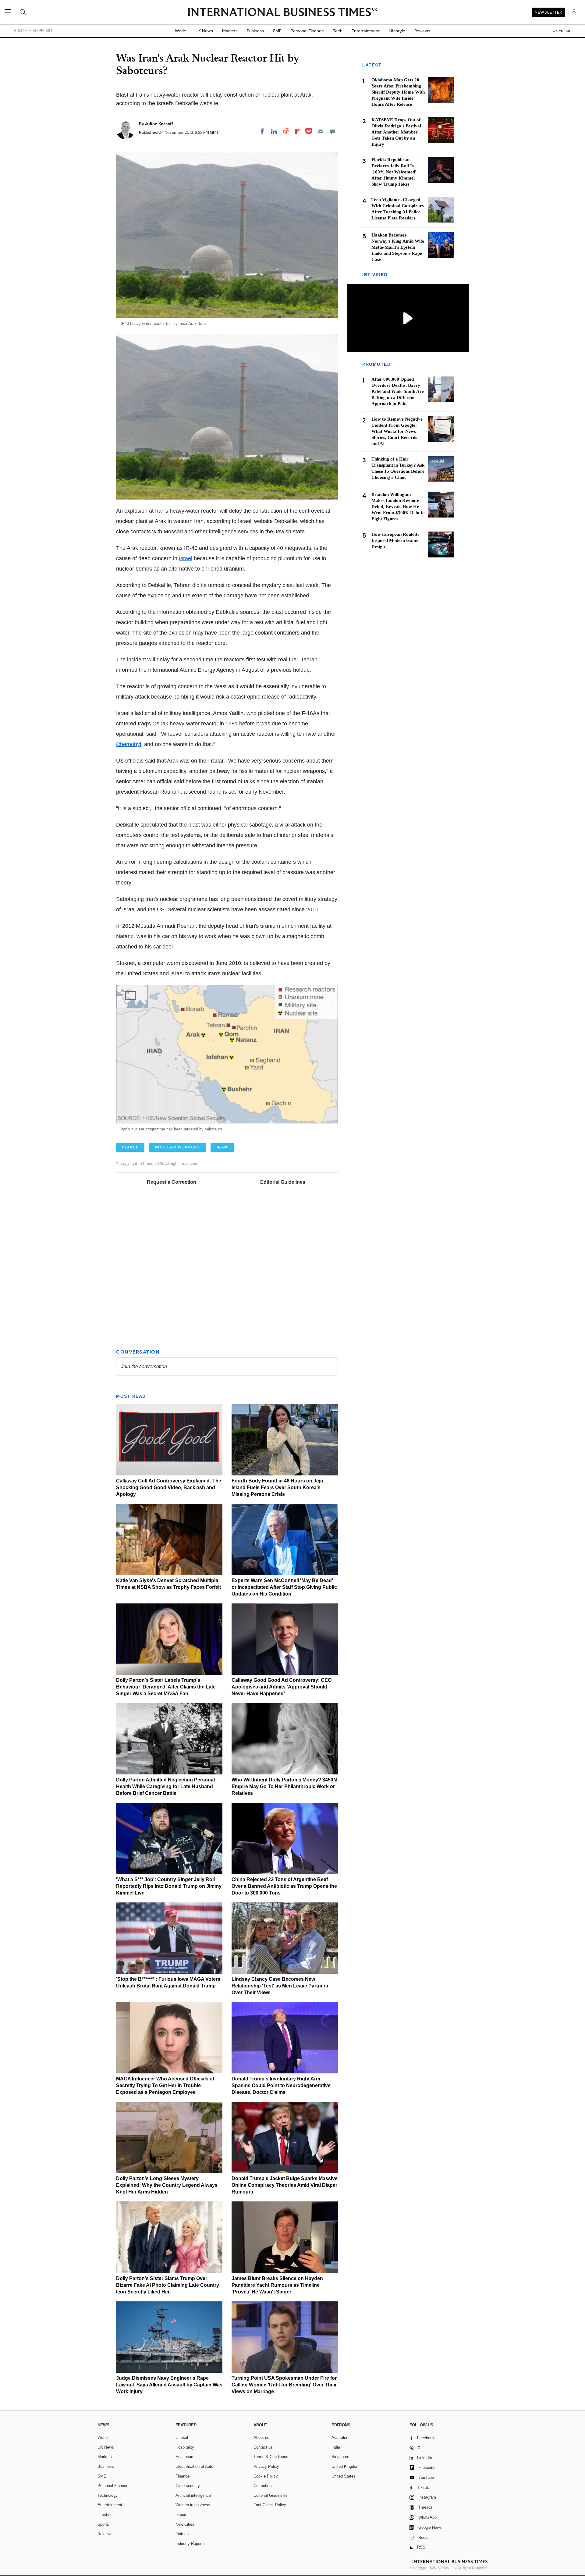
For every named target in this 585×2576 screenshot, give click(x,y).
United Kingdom (346, 2466)
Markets (230, 31)
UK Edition (562, 31)
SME (277, 31)
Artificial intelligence (193, 2495)
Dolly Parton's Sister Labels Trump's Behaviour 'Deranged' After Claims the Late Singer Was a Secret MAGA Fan (166, 1687)
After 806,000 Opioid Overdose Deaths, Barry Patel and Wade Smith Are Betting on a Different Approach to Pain (398, 391)
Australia (339, 2437)
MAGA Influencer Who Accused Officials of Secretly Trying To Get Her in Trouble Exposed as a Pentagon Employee (165, 2085)
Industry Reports (190, 2544)
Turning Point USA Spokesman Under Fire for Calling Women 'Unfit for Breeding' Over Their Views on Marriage (284, 2385)
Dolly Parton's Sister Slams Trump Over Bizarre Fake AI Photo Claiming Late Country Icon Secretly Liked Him (168, 2285)
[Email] (321, 131)
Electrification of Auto (194, 2466)
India (336, 2447)
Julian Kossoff (159, 124)
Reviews (422, 31)
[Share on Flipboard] (298, 131)
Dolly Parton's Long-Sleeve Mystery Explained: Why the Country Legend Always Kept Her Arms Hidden (167, 2185)
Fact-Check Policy (270, 2505)
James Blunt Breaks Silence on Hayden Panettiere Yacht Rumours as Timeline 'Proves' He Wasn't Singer (277, 2285)
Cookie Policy (266, 2476)
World (181, 31)
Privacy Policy (266, 2466)
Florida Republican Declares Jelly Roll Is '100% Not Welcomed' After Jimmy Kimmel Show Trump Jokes (394, 172)
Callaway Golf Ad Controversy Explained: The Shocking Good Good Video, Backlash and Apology (169, 1487)
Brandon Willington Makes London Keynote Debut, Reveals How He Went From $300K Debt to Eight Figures (398, 507)
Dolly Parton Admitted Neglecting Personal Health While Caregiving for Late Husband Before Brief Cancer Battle (165, 1786)
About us (261, 2437)
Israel (186, 558)
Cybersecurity (188, 2486)
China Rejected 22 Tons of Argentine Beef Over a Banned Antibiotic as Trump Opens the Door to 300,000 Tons (284, 1886)
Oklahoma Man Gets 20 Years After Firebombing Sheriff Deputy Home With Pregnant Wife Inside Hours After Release (398, 92)
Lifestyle (397, 31)
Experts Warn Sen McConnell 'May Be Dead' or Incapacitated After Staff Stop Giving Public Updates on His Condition (284, 1587)
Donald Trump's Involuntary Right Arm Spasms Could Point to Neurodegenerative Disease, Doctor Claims (281, 2085)
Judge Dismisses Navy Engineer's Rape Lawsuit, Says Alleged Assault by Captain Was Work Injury (169, 2385)
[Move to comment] (332, 131)
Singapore (340, 2457)
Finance (183, 2476)
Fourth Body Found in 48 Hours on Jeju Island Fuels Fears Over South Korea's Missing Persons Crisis (277, 1487)
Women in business (193, 2505)
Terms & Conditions (271, 2457)
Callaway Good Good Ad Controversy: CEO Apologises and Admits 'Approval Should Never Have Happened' (282, 1687)
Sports (103, 2524)
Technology (108, 2495)
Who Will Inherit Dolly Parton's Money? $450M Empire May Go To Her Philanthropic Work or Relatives (284, 1786)
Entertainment (366, 31)
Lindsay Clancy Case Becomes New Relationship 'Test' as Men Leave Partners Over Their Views (280, 1986)
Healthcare (185, 2457)
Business (255, 31)
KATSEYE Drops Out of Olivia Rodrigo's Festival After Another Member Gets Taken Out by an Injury (396, 132)
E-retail (182, 2437)
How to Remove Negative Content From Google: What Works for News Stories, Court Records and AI (397, 431)
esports (182, 2515)
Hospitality (185, 2447)
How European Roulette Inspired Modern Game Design (395, 540)
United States (344, 2476)
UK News (204, 31)
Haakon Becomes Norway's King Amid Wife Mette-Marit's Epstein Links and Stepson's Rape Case (398, 247)
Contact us (263, 2447)
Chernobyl (129, 744)
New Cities (185, 2524)
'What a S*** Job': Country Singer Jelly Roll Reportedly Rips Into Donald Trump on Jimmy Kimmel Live (169, 1886)
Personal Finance (307, 31)
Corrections (264, 2486)
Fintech (182, 2534)
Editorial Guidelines (283, 1182)
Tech (338, 31)
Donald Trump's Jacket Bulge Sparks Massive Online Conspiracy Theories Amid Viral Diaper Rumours (285, 2185)
